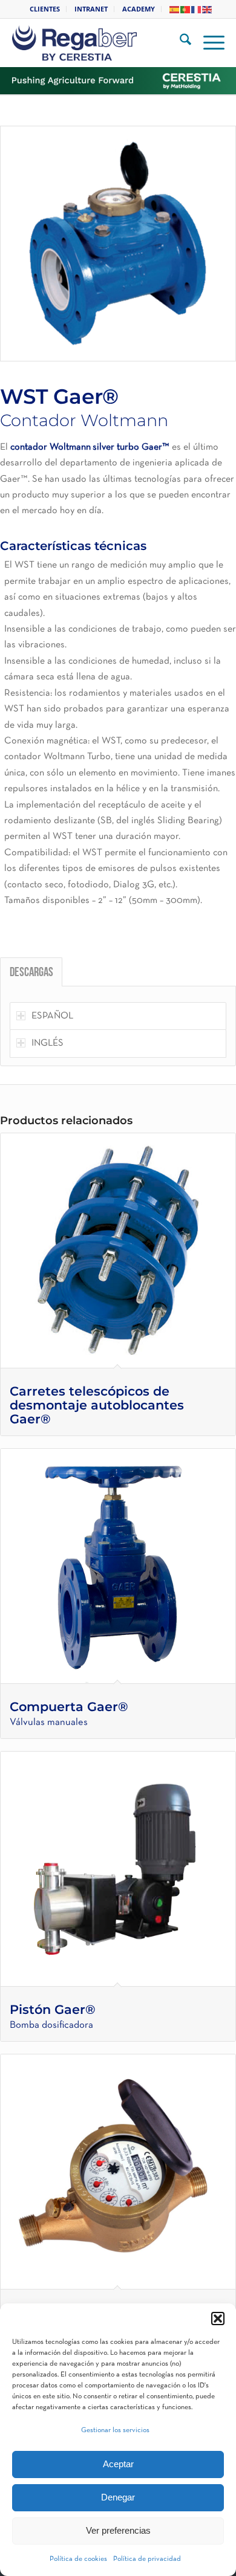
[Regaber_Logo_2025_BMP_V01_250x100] (101, 43)
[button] (218, 2319)
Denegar (118, 2497)
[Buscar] (179, 43)
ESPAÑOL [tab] (52, 1016)
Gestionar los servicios (115, 2430)
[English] (208, 9)
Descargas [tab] (31, 973)
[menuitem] (45, 9)
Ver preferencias (118, 2530)
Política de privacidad (147, 2559)
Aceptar (118, 2464)
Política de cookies (78, 2559)
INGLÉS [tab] (48, 1043)
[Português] (186, 9)
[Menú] (208, 43)
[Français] (197, 9)
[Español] (175, 9)
